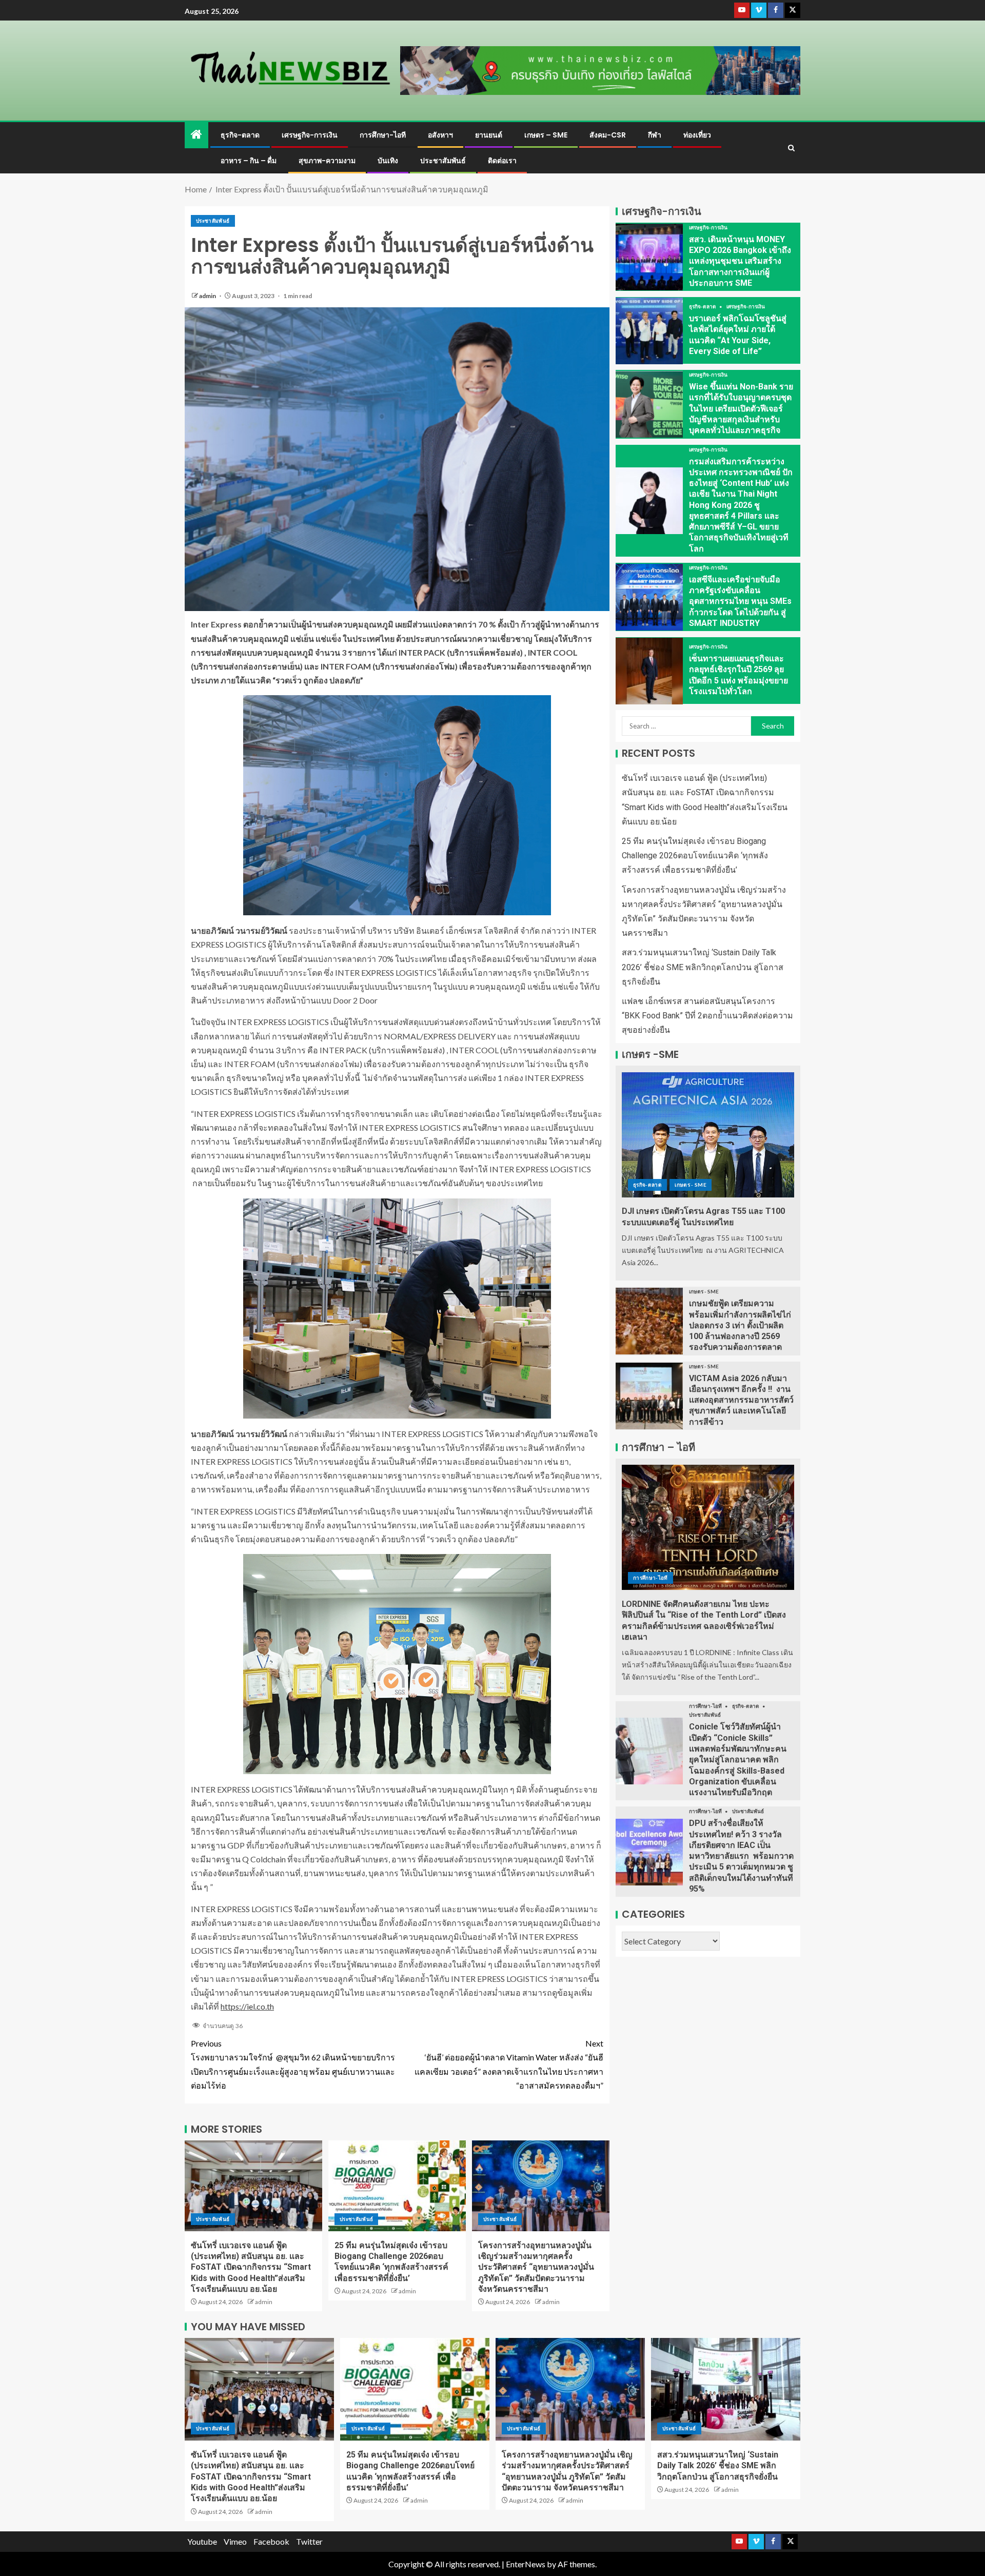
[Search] (791, 148)
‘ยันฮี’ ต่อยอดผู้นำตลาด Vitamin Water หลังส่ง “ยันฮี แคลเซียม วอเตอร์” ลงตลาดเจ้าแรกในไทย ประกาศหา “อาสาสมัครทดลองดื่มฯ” (509, 2064)
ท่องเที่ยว (697, 135)
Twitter (309, 2541)
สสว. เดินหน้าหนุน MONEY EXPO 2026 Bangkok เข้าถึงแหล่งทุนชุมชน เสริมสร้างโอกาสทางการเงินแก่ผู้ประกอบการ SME (740, 261)
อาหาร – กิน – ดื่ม (249, 161)
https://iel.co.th (247, 2006)
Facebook (271, 2541)
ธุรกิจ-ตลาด (240, 135)
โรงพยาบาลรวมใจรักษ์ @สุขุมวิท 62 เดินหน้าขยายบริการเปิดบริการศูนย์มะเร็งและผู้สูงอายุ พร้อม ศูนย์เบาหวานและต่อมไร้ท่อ (293, 2064)
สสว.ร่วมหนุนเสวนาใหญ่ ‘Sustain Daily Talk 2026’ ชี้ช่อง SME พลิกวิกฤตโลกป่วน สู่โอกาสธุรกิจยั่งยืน (703, 967)
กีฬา (655, 135)
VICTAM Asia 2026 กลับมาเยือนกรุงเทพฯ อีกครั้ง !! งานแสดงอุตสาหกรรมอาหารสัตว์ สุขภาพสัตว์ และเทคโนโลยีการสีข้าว (741, 1400)
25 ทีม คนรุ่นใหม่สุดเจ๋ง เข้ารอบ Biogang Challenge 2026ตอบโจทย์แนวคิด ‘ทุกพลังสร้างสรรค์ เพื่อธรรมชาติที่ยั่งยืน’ (695, 856)
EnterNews (526, 2564)
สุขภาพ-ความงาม (327, 161)
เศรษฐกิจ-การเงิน (310, 135)
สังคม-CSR (608, 135)
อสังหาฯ (440, 135)
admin (208, 296)
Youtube (202, 2541)
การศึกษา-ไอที (383, 135)
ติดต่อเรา (502, 161)
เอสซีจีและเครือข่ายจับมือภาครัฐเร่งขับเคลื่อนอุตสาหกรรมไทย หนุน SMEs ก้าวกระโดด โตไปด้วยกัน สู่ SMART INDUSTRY (740, 601)
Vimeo (235, 2541)
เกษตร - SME (691, 1185)
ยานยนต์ (489, 135)
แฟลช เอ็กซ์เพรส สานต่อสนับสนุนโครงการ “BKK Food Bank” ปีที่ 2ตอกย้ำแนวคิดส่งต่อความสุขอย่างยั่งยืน (707, 1016)
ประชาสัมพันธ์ (443, 161)
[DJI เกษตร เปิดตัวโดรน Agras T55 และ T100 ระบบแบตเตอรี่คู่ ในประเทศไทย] (708, 1135)
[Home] (196, 135)
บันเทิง (388, 161)
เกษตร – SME (546, 135)
